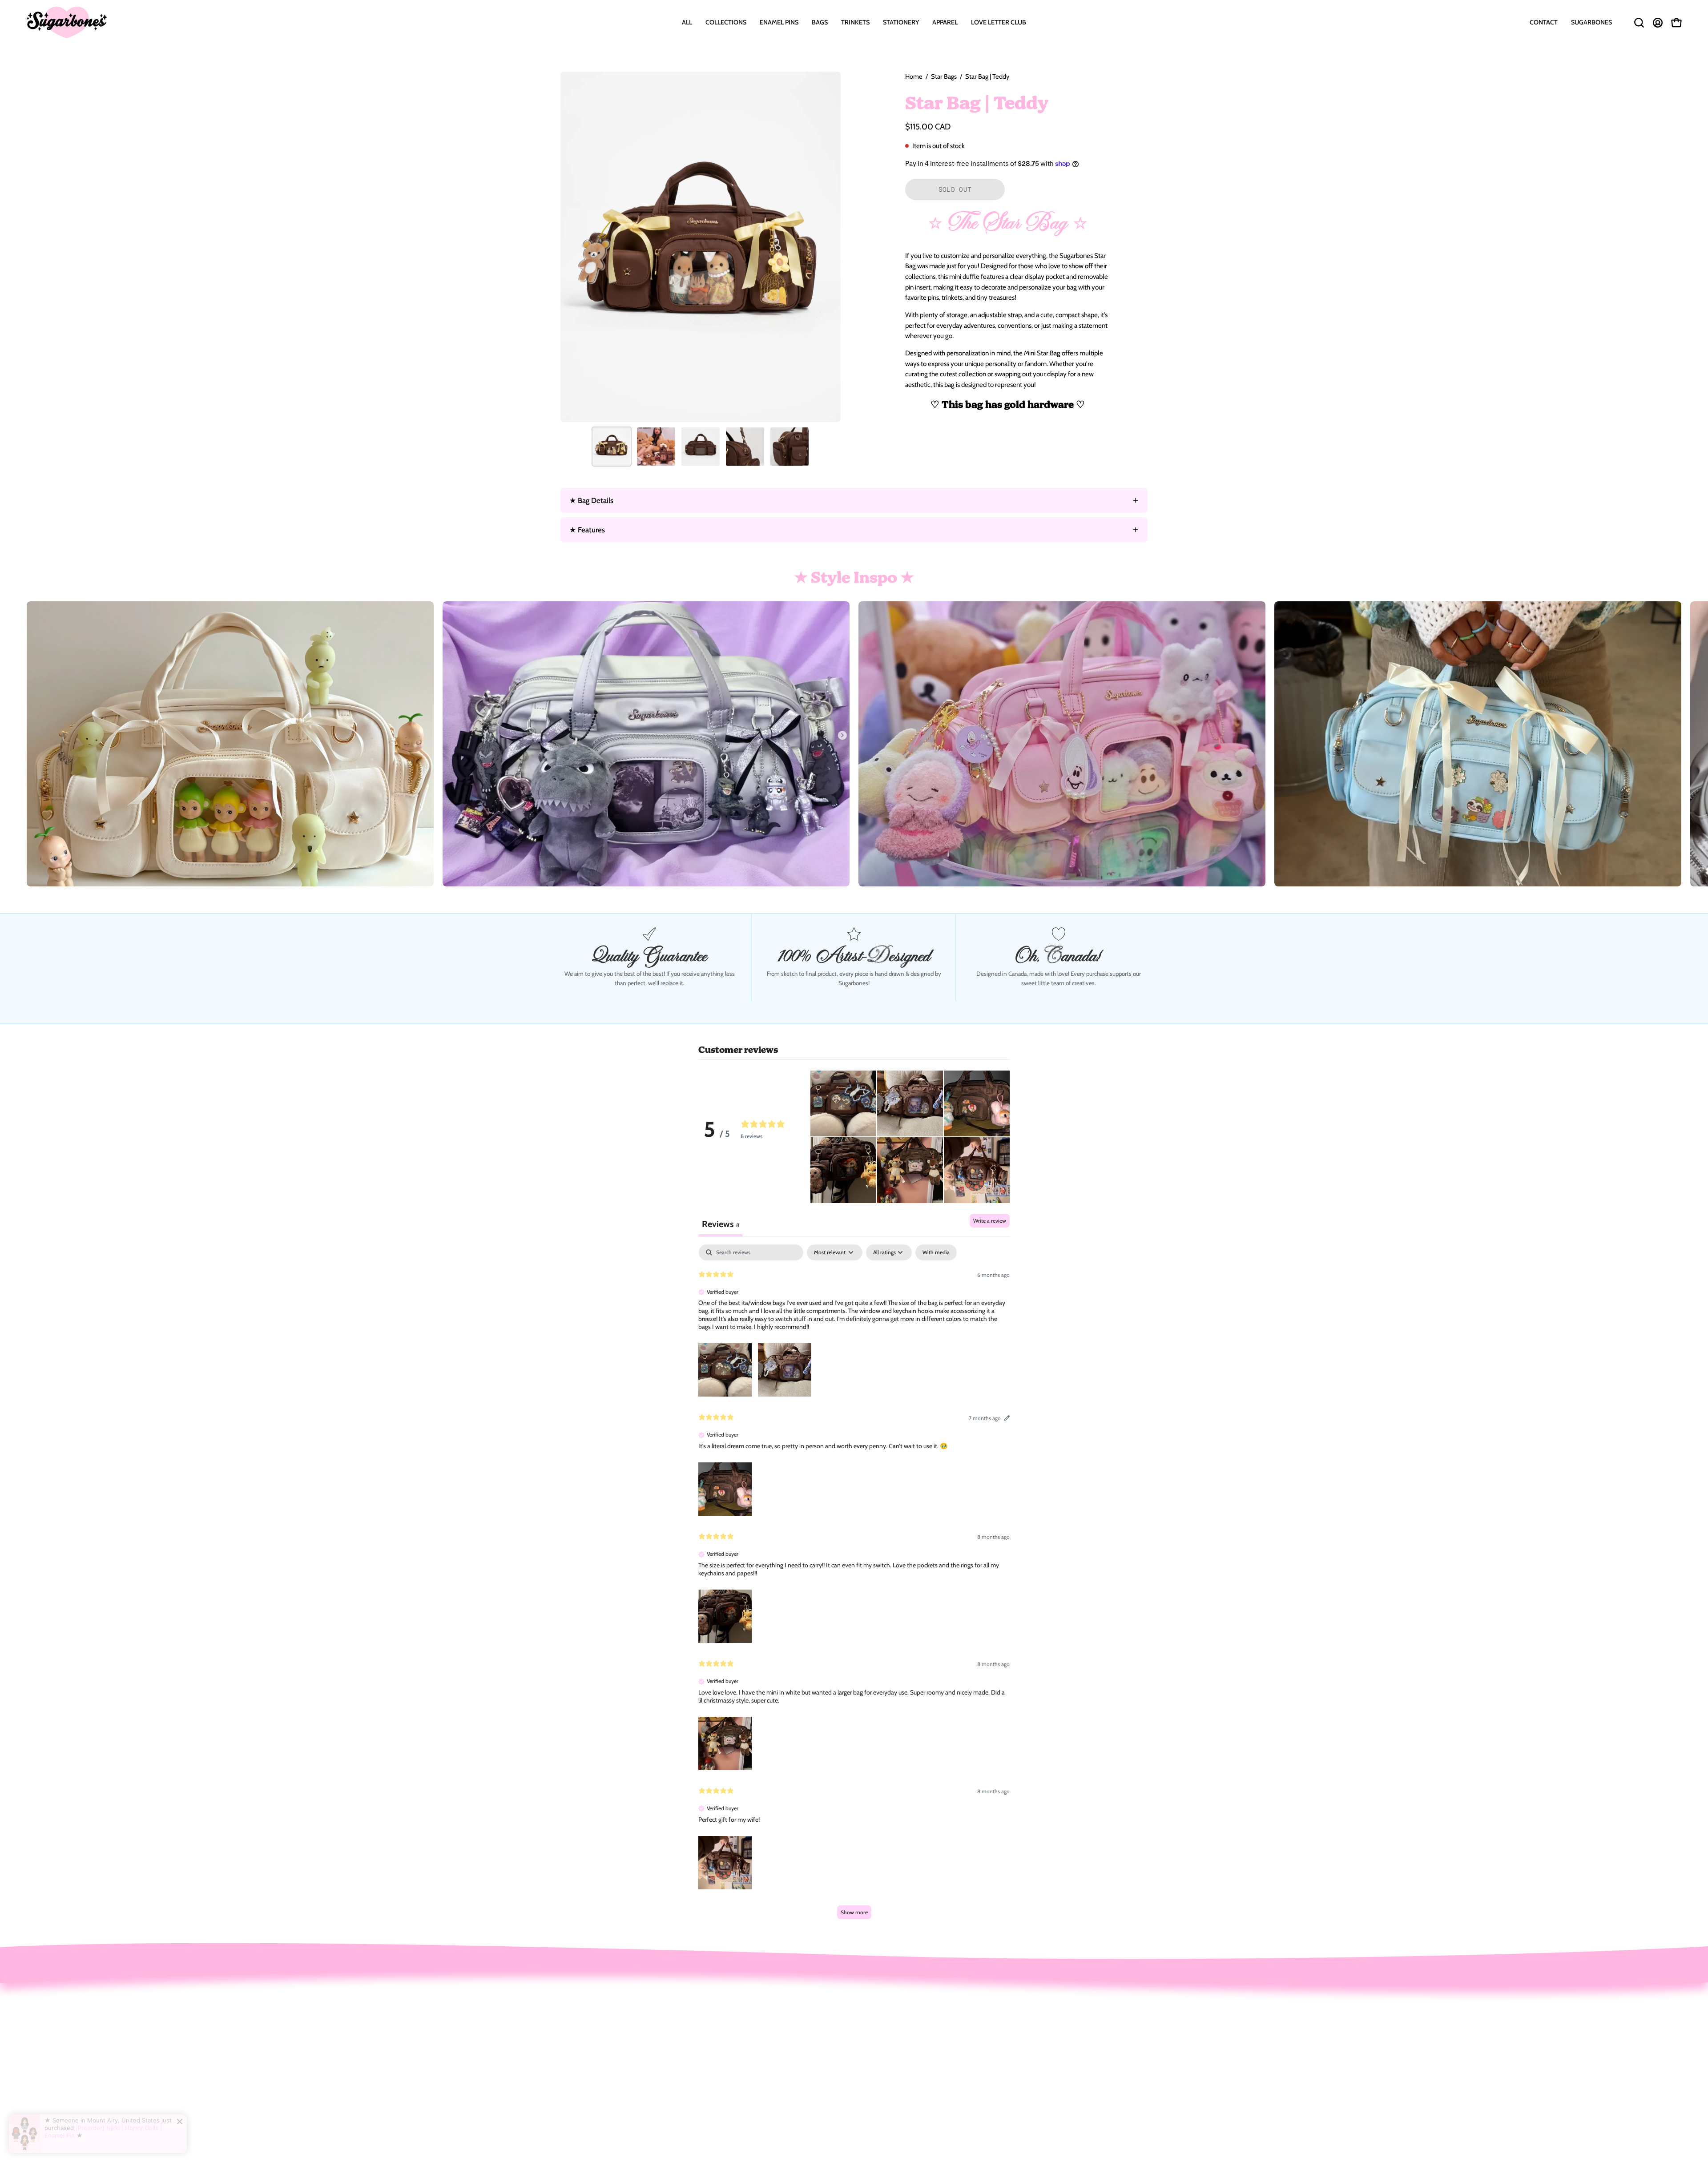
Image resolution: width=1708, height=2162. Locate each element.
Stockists (726, 2068)
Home (914, 76)
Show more (854, 1912)
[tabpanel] (854, 1586)
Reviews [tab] (721, 1224)
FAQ (719, 2053)
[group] (854, 744)
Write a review (990, 1221)
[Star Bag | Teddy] (612, 447)
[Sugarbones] (67, 22)
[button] (726, 22)
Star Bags (944, 76)
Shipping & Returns (742, 2037)
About (721, 2022)
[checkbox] (936, 1252)
